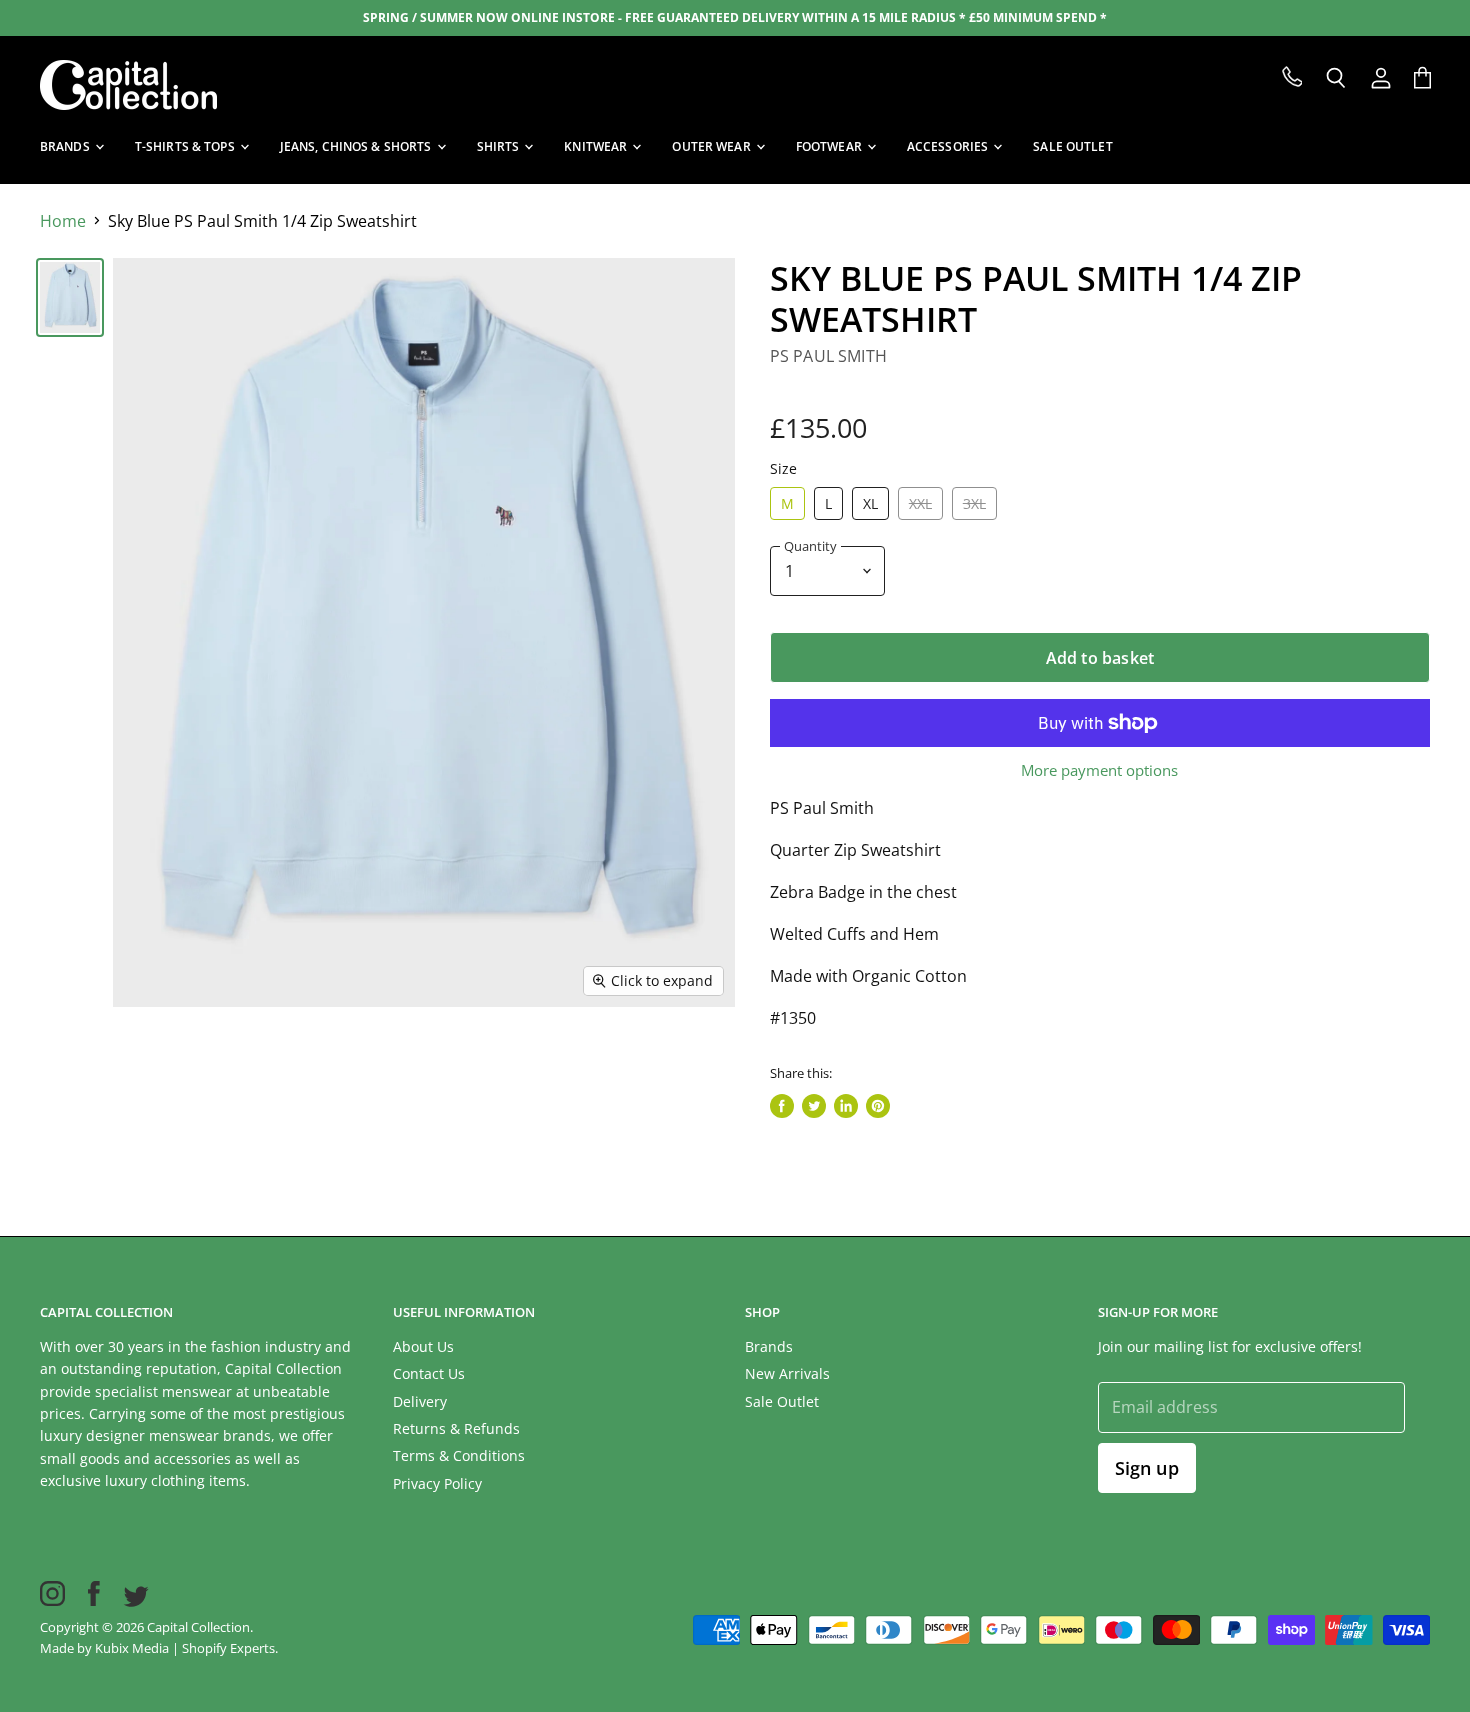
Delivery (420, 1401)
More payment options (1099, 770)
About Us (423, 1346)
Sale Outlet (782, 1401)
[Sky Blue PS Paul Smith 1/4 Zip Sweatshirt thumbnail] (70, 297)
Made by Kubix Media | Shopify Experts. (159, 1648)
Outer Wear (712, 146)
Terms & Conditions (459, 1455)
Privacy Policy (437, 1483)
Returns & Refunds (456, 1428)
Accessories (949, 146)
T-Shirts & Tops (186, 146)
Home (63, 221)
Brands (66, 146)
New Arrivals (787, 1373)
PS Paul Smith (828, 356)
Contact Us (429, 1373)
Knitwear (597, 146)
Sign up (1147, 1468)
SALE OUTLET (1072, 146)
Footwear (830, 146)
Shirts (500, 146)
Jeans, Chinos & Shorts (357, 146)
